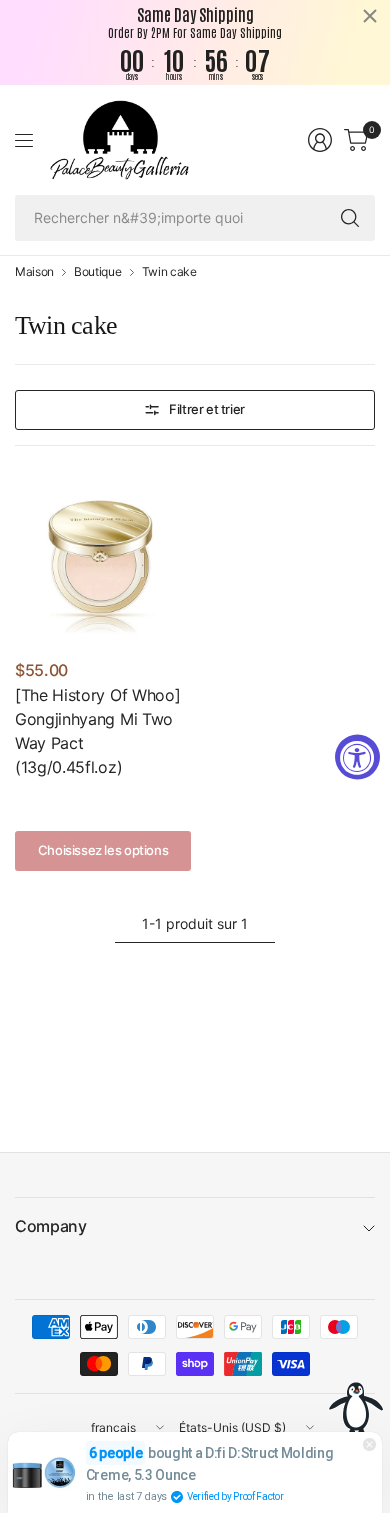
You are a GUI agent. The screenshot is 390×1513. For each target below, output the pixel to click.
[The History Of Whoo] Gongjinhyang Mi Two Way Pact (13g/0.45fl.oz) (97, 731)
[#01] (28, 798)
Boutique (97, 272)
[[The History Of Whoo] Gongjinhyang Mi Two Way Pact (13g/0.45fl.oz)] (103, 559)
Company (51, 1226)
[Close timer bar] (370, 16)
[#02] (59, 798)
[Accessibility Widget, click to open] (357, 756)
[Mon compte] (320, 140)
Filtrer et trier (207, 409)
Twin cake (169, 272)
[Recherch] (350, 218)
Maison (34, 272)
